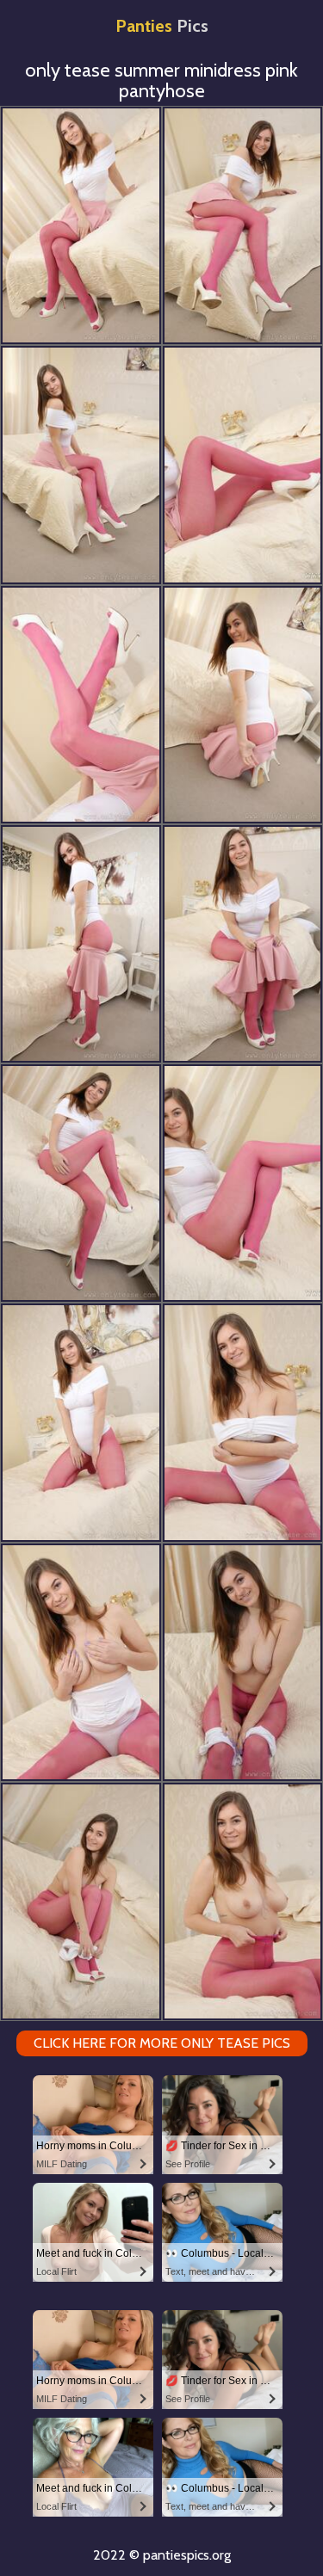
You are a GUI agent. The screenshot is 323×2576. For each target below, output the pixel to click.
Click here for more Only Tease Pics (162, 2043)
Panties (162, 26)
